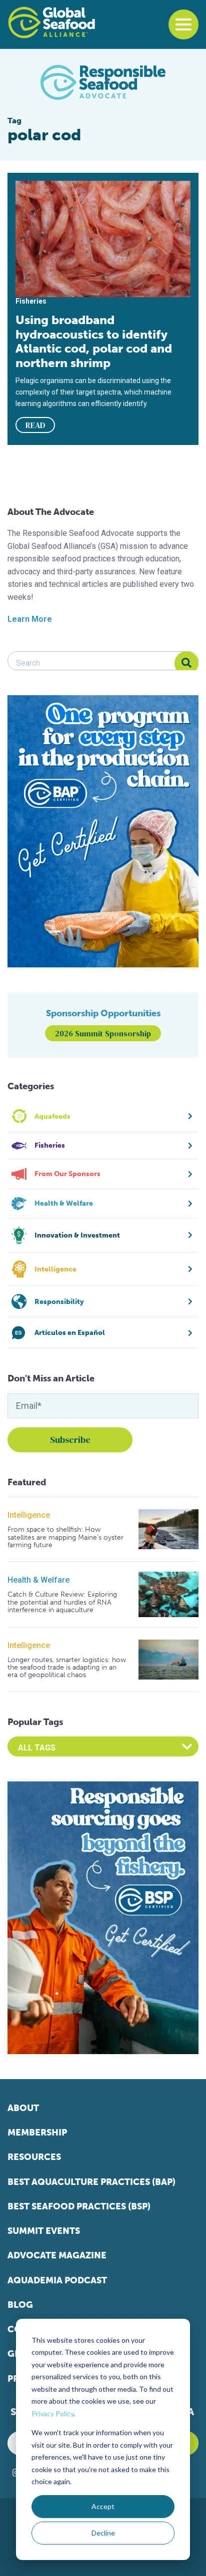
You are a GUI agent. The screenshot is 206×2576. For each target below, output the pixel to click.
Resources (34, 2157)
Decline (103, 2533)
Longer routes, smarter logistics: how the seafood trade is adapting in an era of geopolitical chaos (67, 1668)
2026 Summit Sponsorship (103, 1033)
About (23, 2108)
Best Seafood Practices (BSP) (79, 2206)
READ (35, 425)
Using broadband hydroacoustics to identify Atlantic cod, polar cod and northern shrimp (94, 341)
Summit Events (44, 2231)
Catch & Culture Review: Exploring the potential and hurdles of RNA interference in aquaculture (62, 1602)
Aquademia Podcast (57, 2280)
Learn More (30, 619)
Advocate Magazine (57, 2255)
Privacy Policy (52, 2413)
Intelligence (29, 1515)
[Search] (186, 663)
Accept (103, 2506)
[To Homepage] (51, 22)
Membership (37, 2133)
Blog (20, 2305)
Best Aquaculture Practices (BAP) (91, 2182)
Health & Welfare (38, 1580)
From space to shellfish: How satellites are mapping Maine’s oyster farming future (65, 1537)
